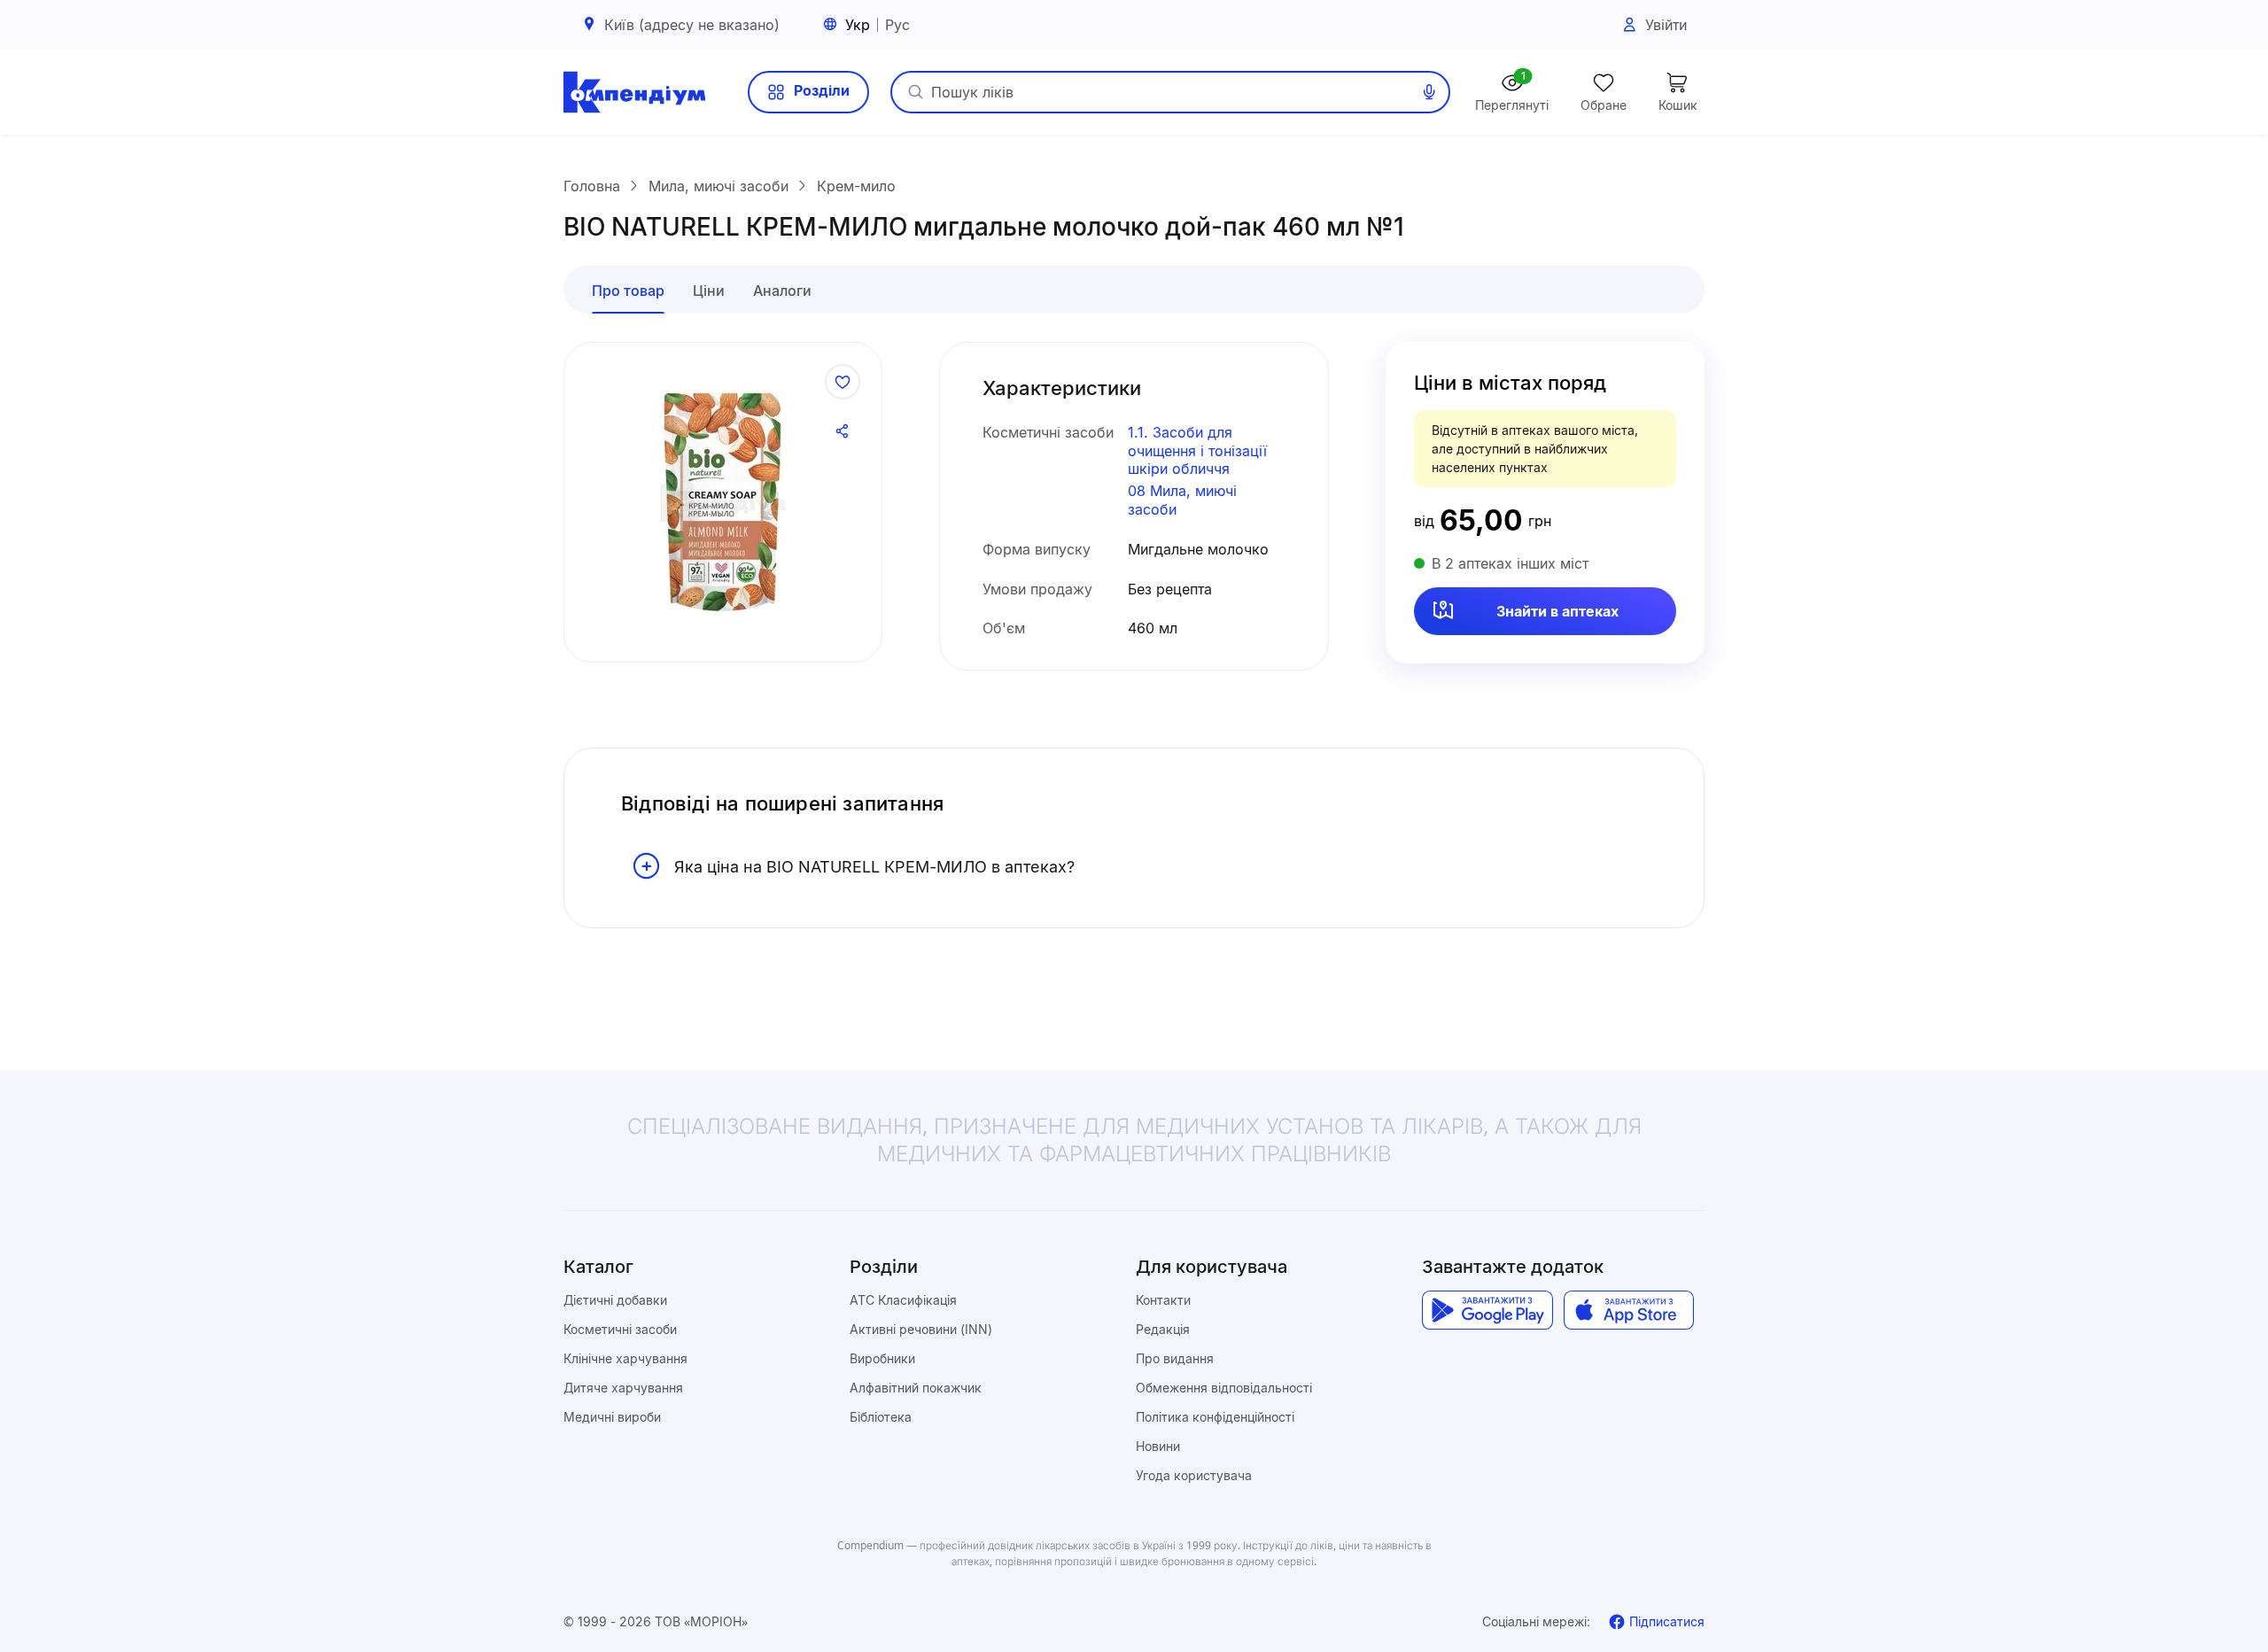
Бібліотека (881, 1417)
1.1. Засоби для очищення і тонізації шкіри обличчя (1197, 451)
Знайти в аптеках (1557, 611)
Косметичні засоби (620, 1329)
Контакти (1163, 1300)
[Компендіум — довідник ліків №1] (634, 92)
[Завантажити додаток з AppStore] (1629, 1310)
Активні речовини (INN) (921, 1329)
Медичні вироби (612, 1417)
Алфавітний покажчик (916, 1388)
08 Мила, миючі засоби (1182, 500)
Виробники (882, 1358)
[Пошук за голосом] (1429, 92)
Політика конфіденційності (1215, 1417)
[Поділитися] (843, 431)
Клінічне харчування (625, 1358)
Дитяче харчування (623, 1388)
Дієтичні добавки (615, 1300)
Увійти (1666, 25)
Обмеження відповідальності (1224, 1388)
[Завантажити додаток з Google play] (1487, 1310)
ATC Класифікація (903, 1300)
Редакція (1163, 1329)
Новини (1158, 1446)
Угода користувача (1194, 1475)
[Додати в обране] (843, 382)
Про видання (1175, 1358)
